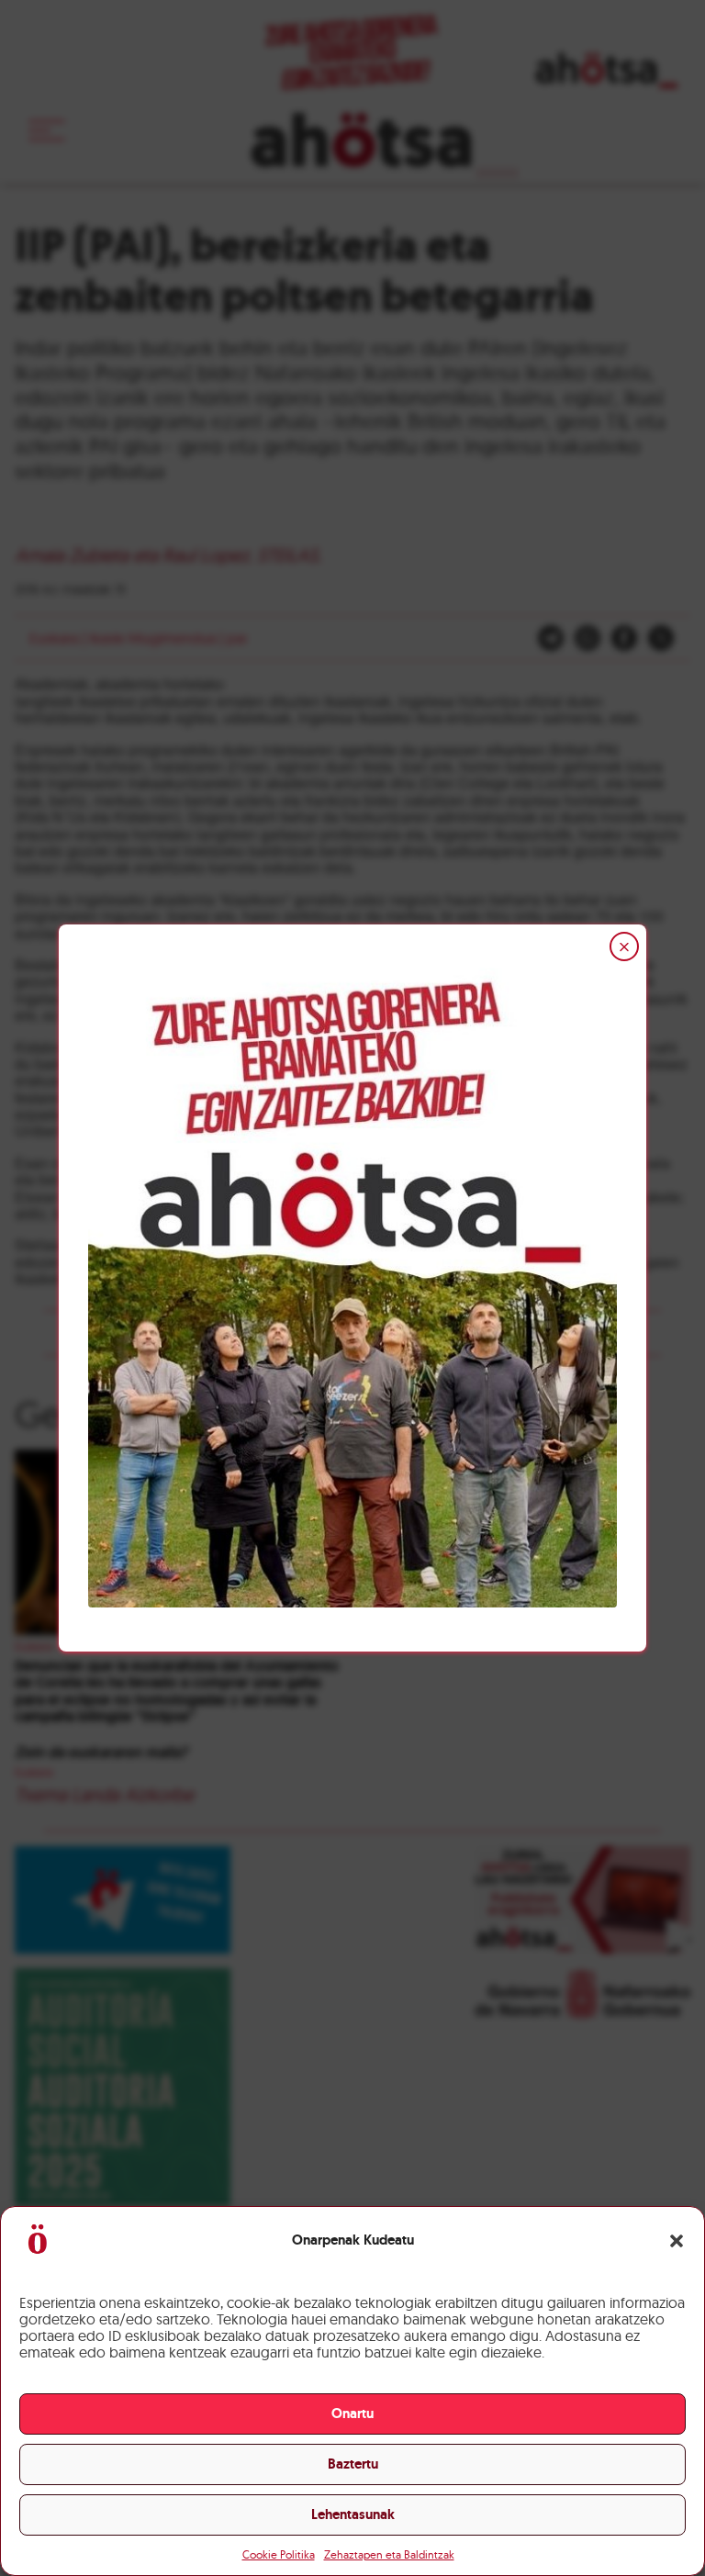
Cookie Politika (279, 2554)
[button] (677, 2241)
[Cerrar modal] (624, 946)
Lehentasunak (353, 2514)
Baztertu (353, 2464)
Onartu (352, 2414)
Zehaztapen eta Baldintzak (389, 2554)
